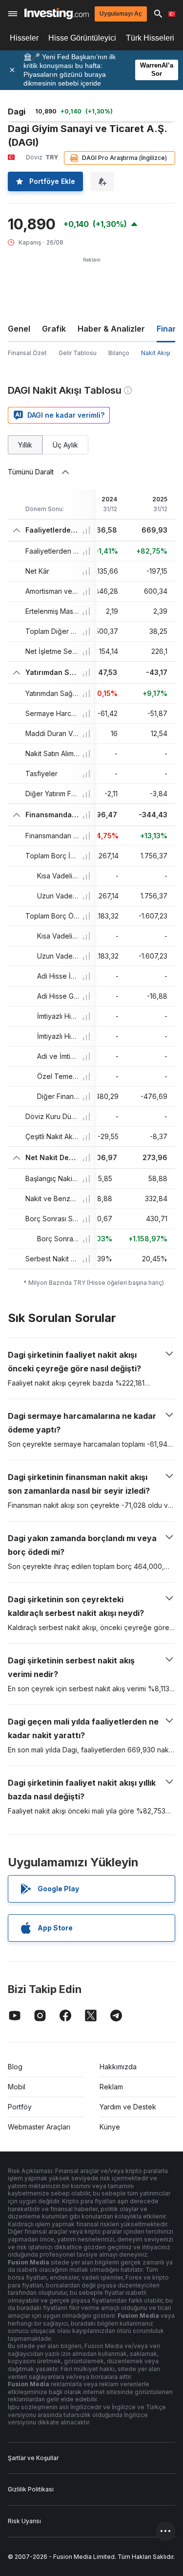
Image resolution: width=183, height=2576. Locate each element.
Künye (110, 2127)
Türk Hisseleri (150, 38)
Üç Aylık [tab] (65, 445)
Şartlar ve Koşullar (33, 2458)
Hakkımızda (118, 2067)
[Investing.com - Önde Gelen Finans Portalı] (57, 13)
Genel (19, 329)
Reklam (111, 2087)
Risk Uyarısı (24, 2521)
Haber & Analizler (111, 329)
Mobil (17, 2087)
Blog (15, 2067)
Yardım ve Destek (128, 2107)
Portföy (20, 2107)
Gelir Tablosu (78, 353)
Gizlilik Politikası (31, 2489)
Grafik (54, 329)
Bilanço (119, 353)
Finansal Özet (27, 353)
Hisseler (24, 38)
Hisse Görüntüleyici (82, 38)
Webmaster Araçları (39, 2127)
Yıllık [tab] (25, 445)
